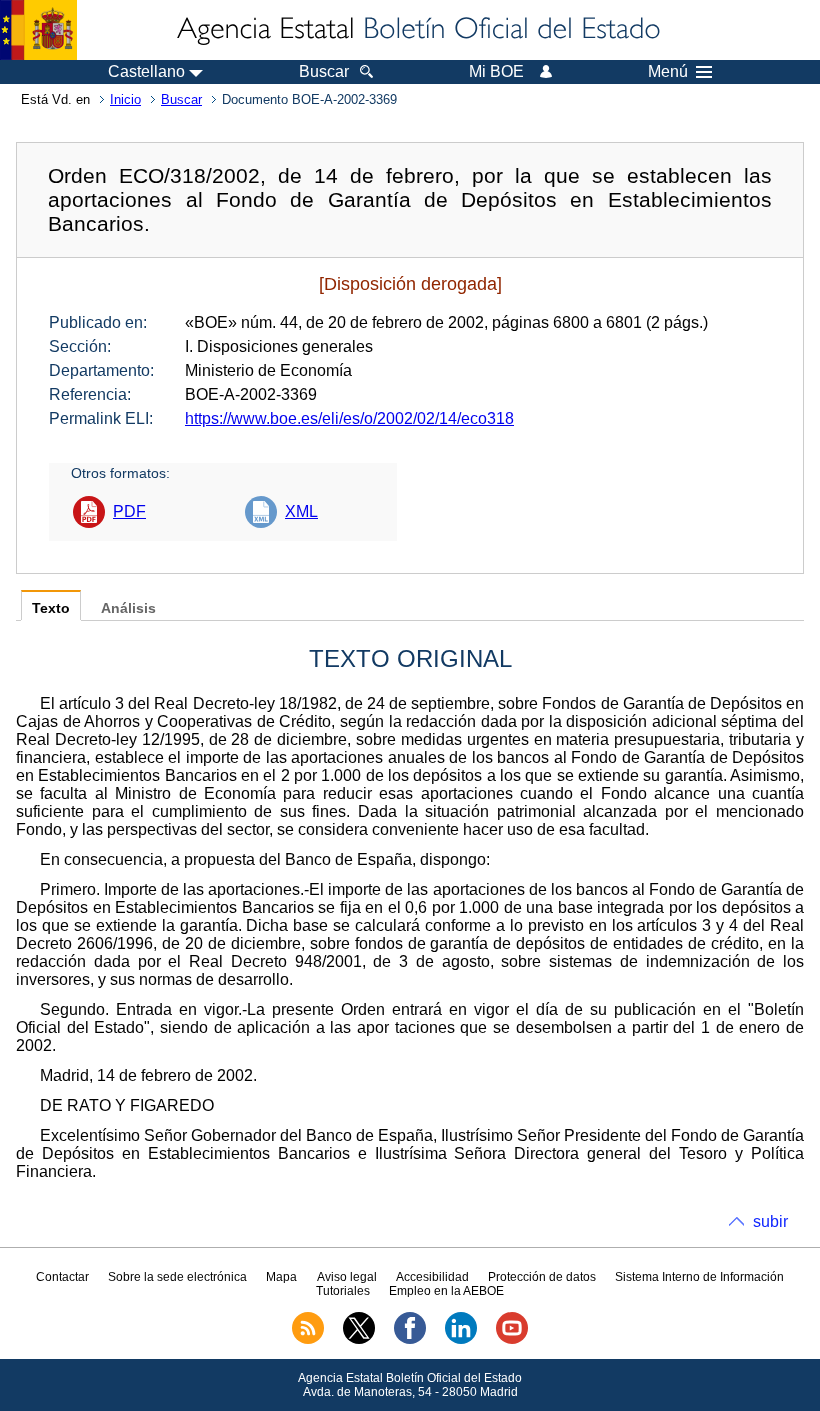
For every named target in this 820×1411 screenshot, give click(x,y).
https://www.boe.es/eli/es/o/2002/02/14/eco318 (349, 418)
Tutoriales (343, 1291)
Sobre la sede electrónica (177, 1277)
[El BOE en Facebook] (410, 1340)
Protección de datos (542, 1277)
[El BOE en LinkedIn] (461, 1340)
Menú (668, 72)
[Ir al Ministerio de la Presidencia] (38, 30)
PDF (129, 511)
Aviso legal (347, 1277)
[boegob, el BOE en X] (359, 1340)
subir (770, 1221)
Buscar (181, 99)
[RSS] (308, 1340)
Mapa (281, 1277)
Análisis (128, 608)
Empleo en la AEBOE (446, 1291)
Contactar (62, 1277)
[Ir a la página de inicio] (417, 30)
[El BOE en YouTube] (512, 1340)
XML (301, 511)
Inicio (125, 99)
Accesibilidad (432, 1277)
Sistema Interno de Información (699, 1277)
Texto (51, 608)
